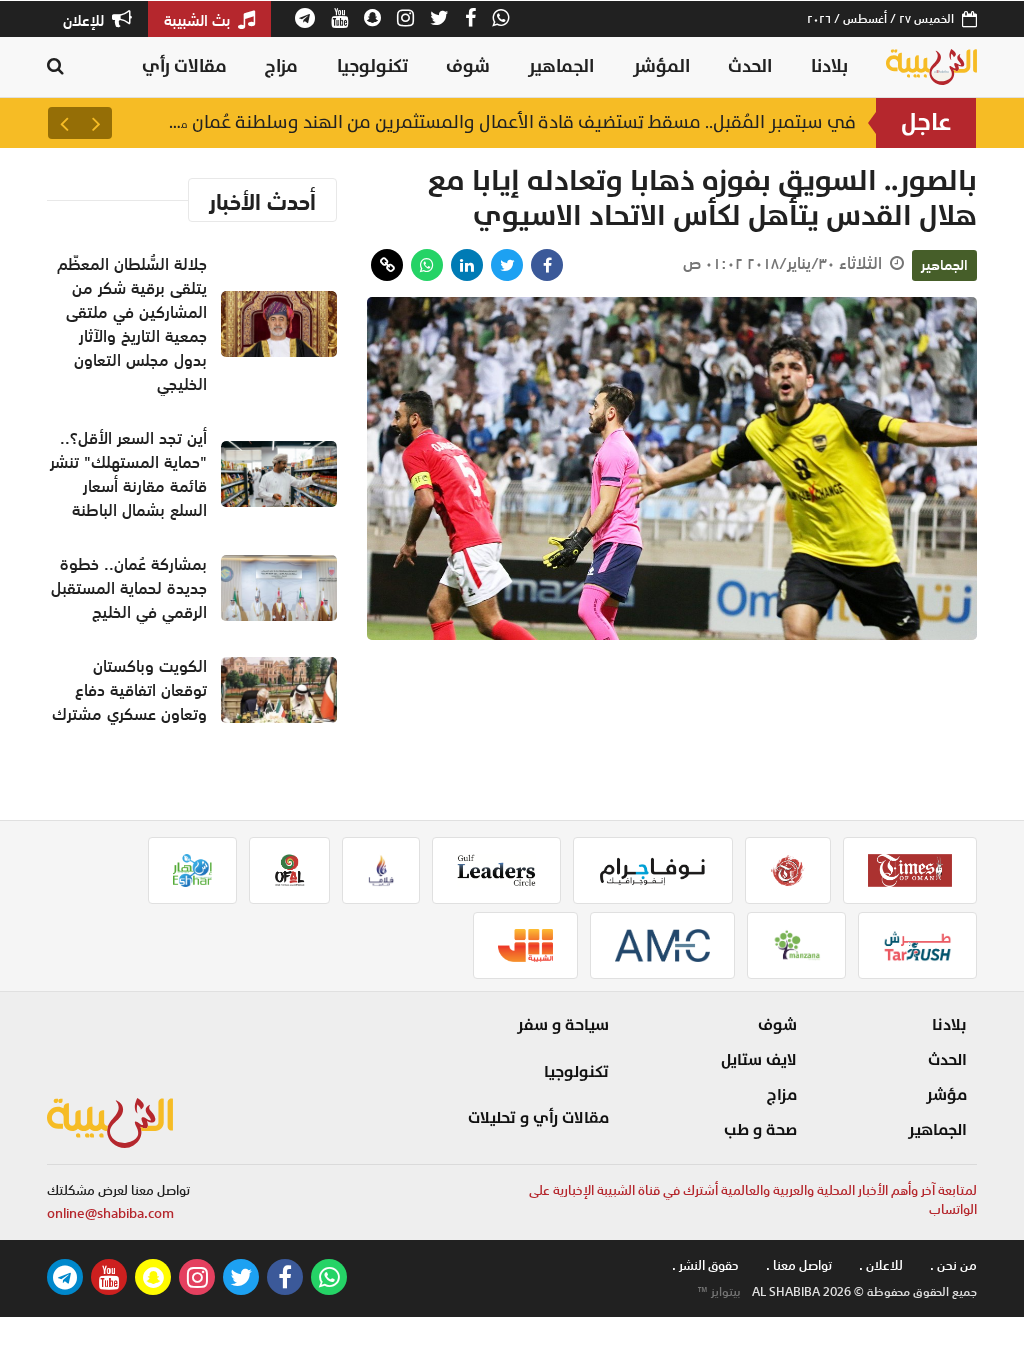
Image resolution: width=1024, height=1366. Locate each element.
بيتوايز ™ (719, 1292)
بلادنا (829, 66)
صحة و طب (760, 1130)
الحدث (750, 66)
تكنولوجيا (372, 66)
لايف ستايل (759, 1060)
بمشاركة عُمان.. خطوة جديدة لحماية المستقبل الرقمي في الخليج (129, 588)
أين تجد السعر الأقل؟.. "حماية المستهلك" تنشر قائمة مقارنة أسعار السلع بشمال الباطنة (128, 474)
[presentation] (96, 123)
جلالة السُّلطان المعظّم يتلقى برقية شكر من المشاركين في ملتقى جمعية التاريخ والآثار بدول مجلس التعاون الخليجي (510, 123)
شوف (468, 66)
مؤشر (946, 1095)
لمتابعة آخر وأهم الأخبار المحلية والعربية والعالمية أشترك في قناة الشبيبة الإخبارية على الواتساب (753, 1200)
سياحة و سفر (563, 1025)
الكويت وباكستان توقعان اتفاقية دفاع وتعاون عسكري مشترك (129, 690)
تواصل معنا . (799, 1265)
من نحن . (953, 1265)
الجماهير (561, 66)
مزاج (281, 66)
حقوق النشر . (705, 1265)
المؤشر (661, 66)
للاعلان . (881, 1265)
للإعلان (85, 20)
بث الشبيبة (199, 20)
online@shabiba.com (110, 1213)
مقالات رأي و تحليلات (538, 1118)
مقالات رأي (184, 66)
